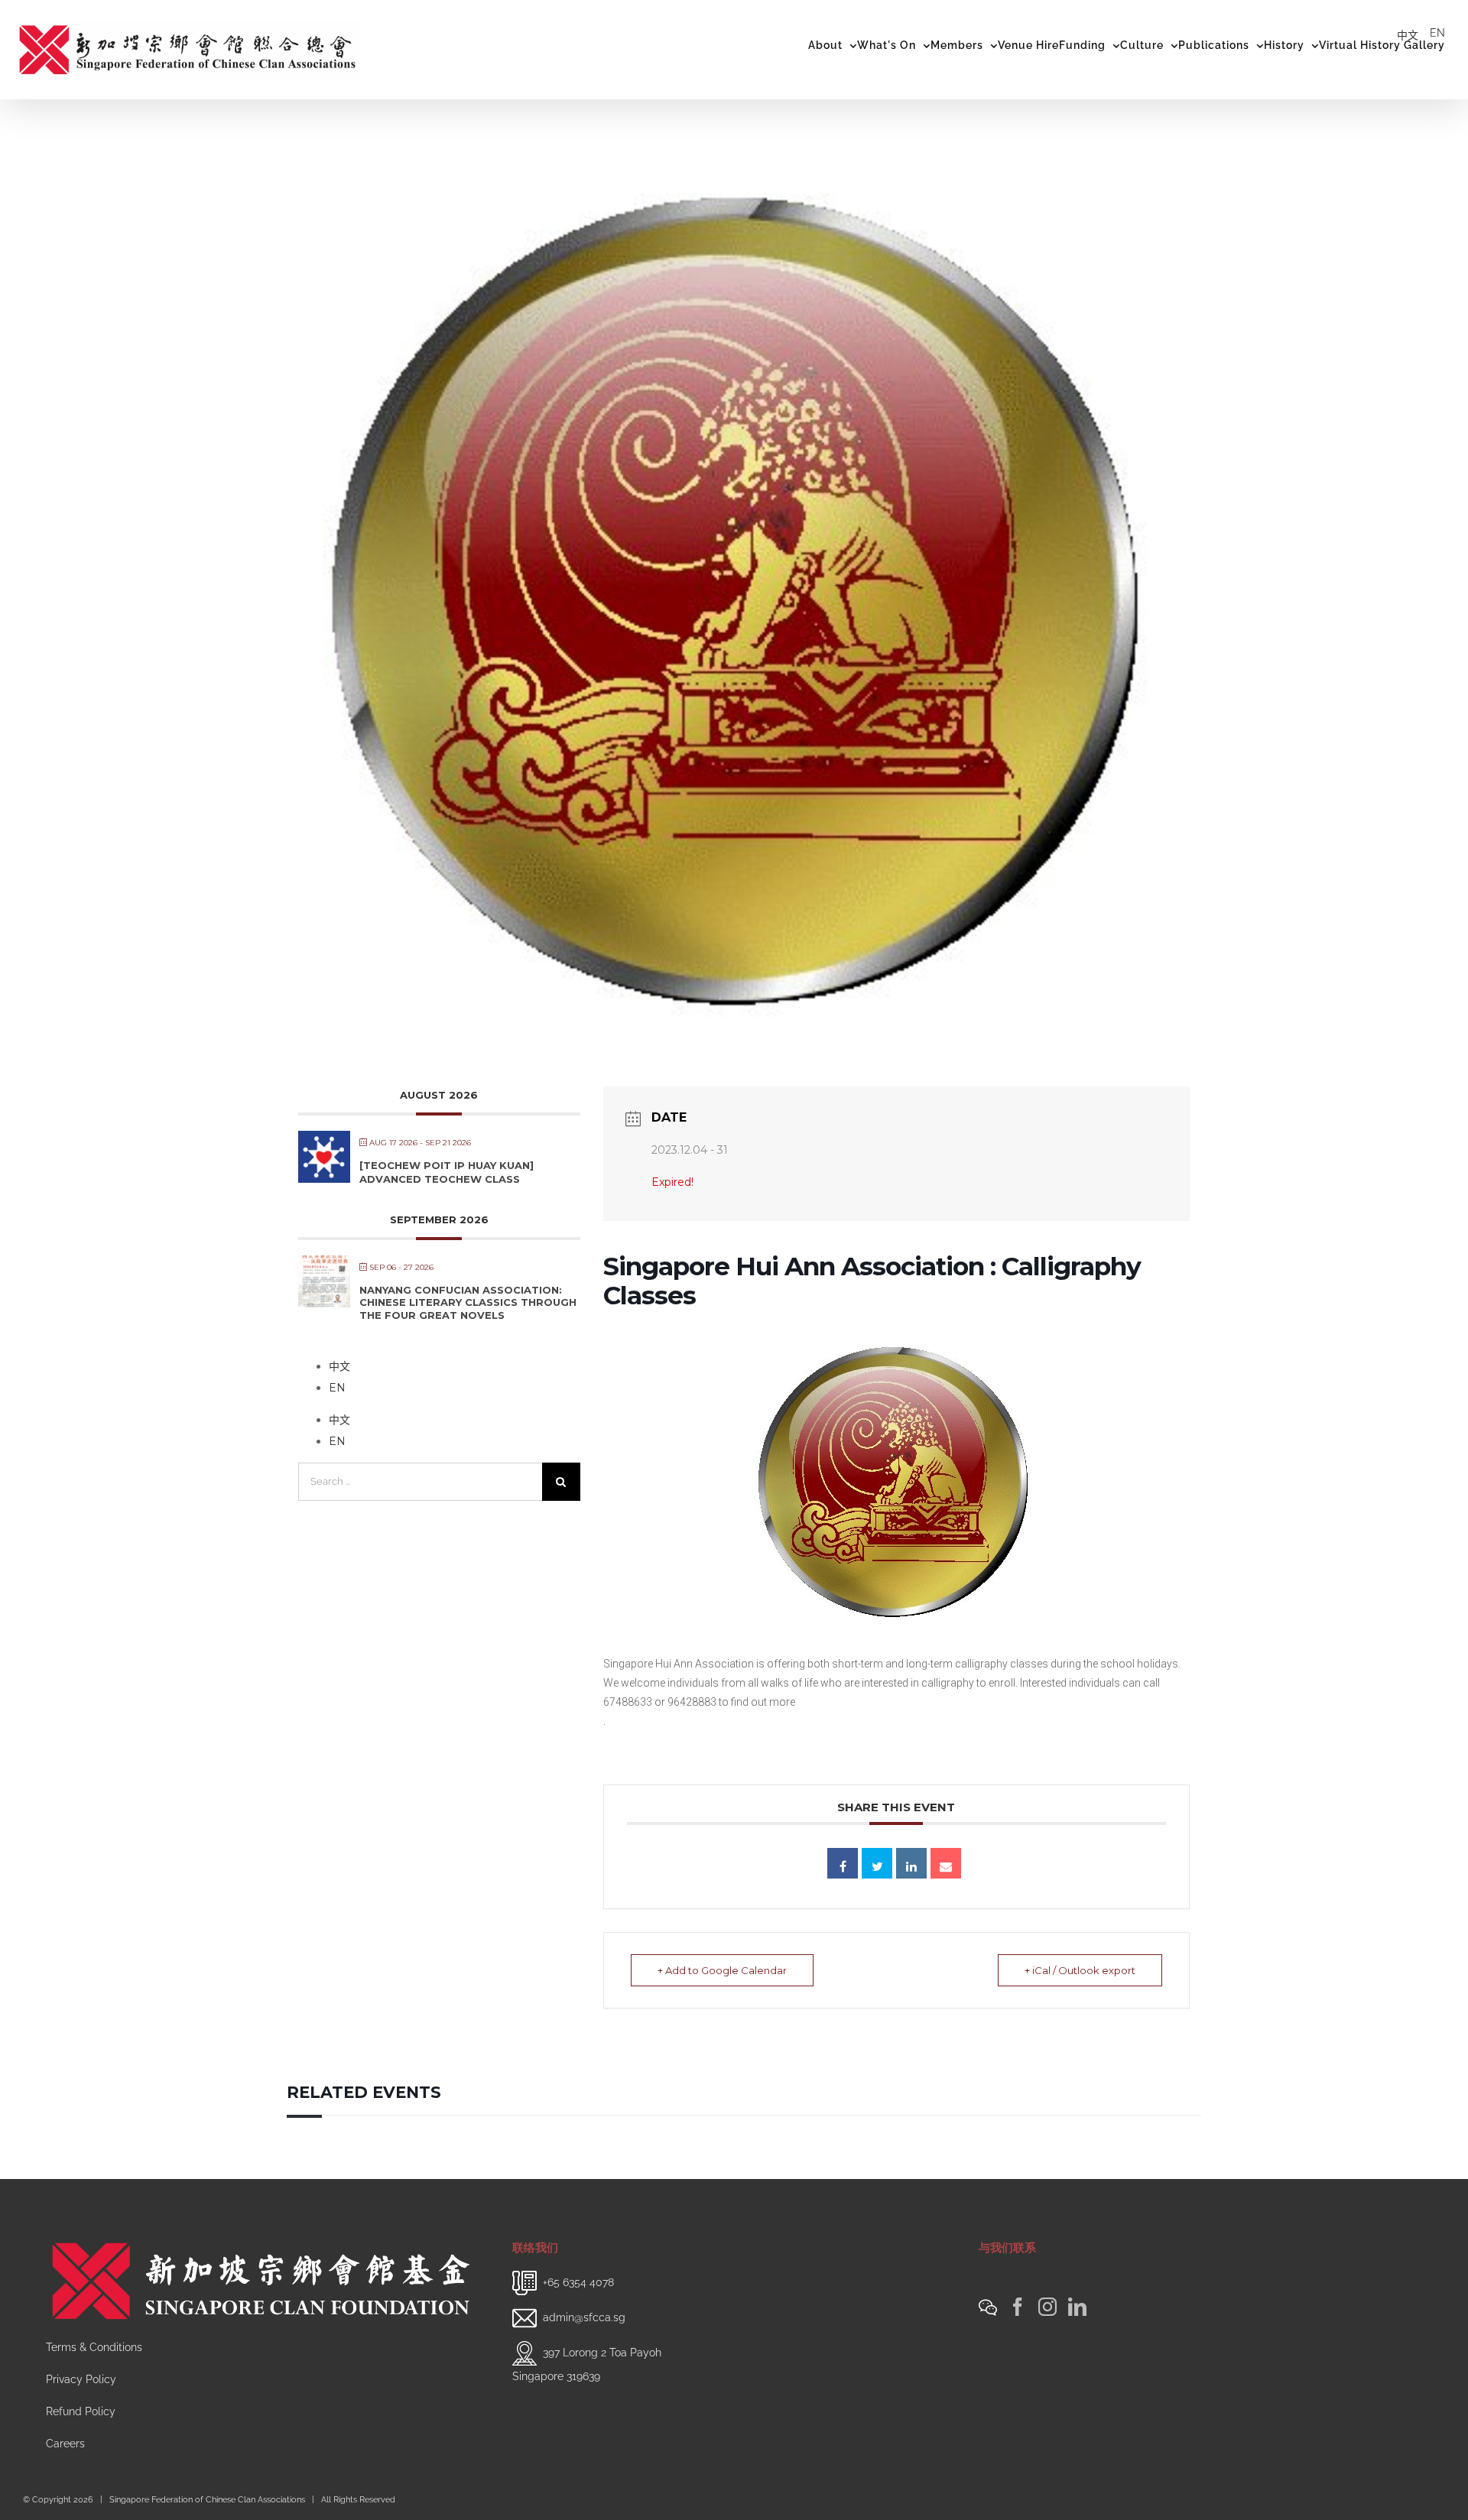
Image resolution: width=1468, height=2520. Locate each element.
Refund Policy (81, 2411)
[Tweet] (877, 1863)
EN (1437, 33)
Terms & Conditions (94, 2347)
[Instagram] (1047, 2307)
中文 (1408, 35)
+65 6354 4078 (578, 2282)
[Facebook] (1018, 2307)
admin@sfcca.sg (584, 2317)
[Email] (946, 1863)
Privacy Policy (81, 2379)
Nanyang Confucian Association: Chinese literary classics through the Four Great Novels (468, 1302)
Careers (65, 2444)
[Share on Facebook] (843, 1863)
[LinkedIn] (1077, 2307)
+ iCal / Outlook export (1080, 1970)
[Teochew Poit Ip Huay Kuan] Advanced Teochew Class (447, 1172)
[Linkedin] (911, 1863)
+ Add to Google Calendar (722, 1970)
